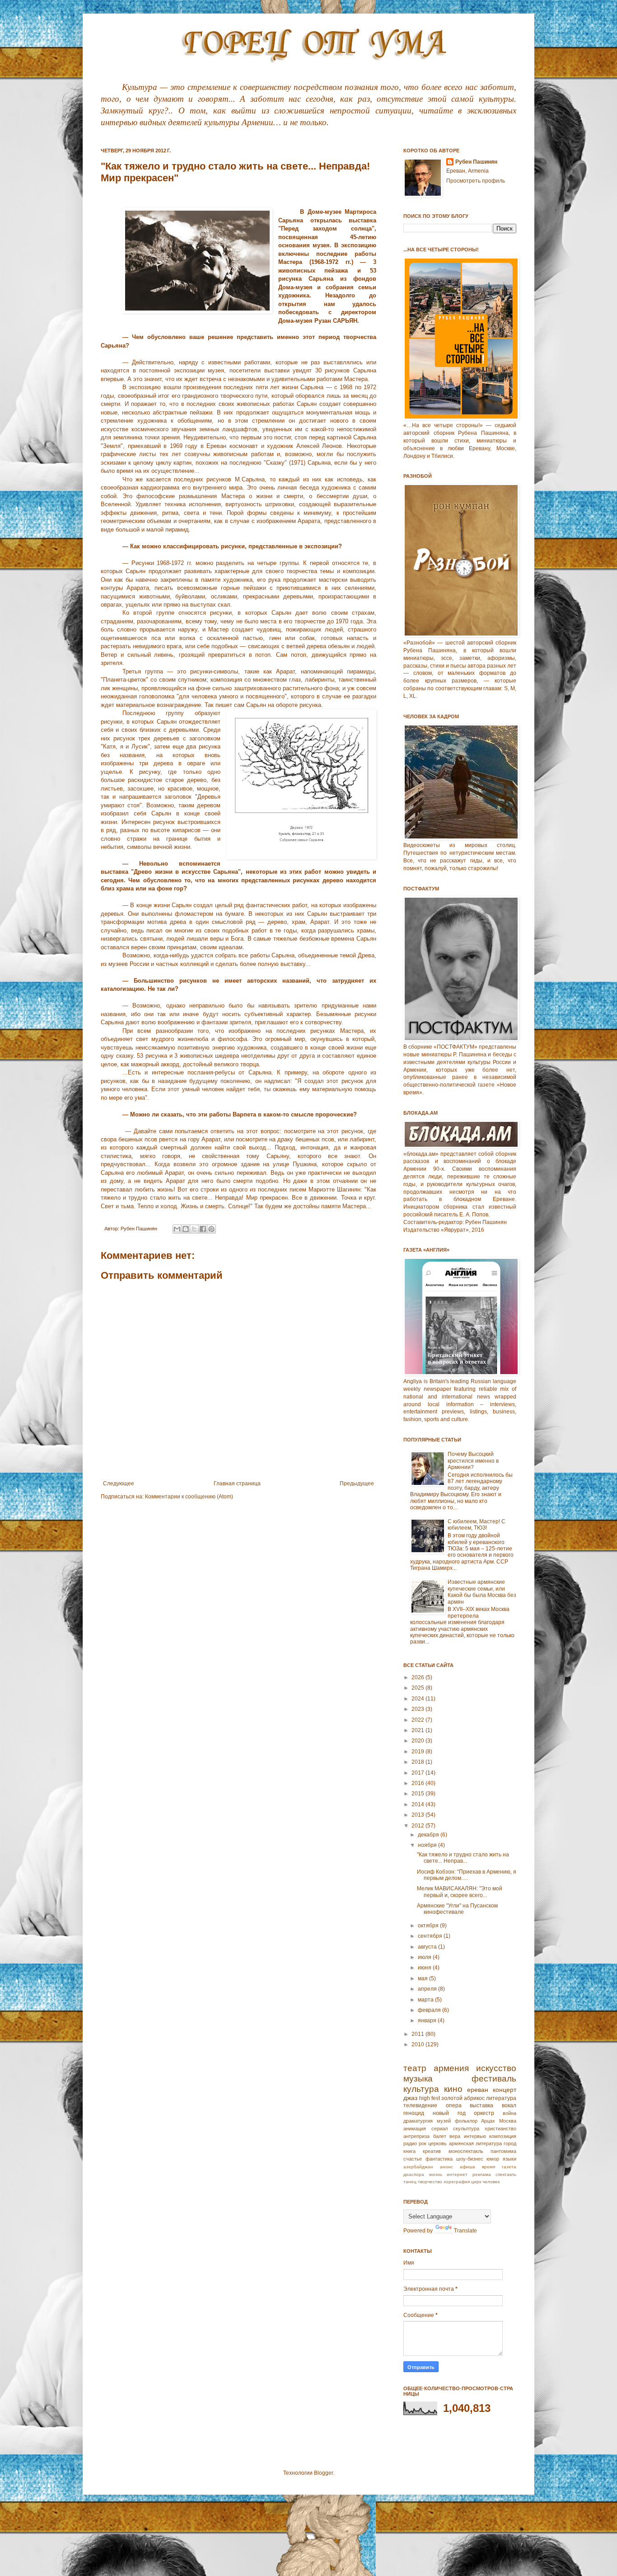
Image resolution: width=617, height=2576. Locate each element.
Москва (508, 2121)
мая (423, 1978)
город (510, 2143)
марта (426, 2000)
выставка (481, 2105)
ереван (478, 2090)
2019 (418, 1752)
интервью (475, 2136)
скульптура (466, 2129)
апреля (428, 1989)
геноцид (414, 2113)
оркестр (484, 2113)
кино (453, 2089)
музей (444, 2121)
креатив (432, 2151)
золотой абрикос (463, 2098)
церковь (437, 2143)
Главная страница (237, 1483)
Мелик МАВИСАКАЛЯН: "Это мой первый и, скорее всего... (460, 1892)
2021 (418, 1730)
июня (425, 1968)
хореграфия (457, 2182)
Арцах (488, 2121)
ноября (428, 1845)
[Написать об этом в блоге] (186, 1229)
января (428, 2020)
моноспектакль (466, 2151)
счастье (413, 2159)
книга (409, 2151)
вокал (509, 2105)
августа (428, 1947)
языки (509, 2159)
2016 (418, 1783)
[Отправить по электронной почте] (177, 1229)
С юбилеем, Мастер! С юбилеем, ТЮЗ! (477, 1525)
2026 (418, 1677)
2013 (418, 1815)
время (488, 2167)
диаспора (414, 2174)
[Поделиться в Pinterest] (211, 1229)
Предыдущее (357, 1483)
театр (415, 2068)
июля (425, 1957)
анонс (446, 2167)
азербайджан (418, 2167)
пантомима (503, 2151)
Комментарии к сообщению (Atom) (189, 1497)
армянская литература (475, 2143)
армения (451, 2068)
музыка (418, 2079)
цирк (476, 2182)
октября (429, 1926)
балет (440, 2136)
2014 (418, 1804)
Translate (465, 2231)
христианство (500, 2129)
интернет (457, 2174)
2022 (418, 1720)
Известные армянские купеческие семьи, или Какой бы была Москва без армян (482, 1592)
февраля (430, 2010)
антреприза (416, 2136)
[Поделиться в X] (194, 1229)
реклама (482, 2174)
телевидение (420, 2105)
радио (410, 2143)
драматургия (418, 2121)
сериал (439, 2129)
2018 (418, 1762)
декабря (429, 1835)
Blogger (323, 2473)
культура (421, 2089)
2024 (418, 1699)
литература (501, 2098)
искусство (496, 2068)
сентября (431, 1936)
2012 (418, 1826)
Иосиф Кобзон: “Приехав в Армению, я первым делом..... (467, 1875)
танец (410, 2182)
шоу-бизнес (470, 2159)
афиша (467, 2167)
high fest (430, 2098)
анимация (415, 2129)
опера (454, 2105)
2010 (418, 2044)
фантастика (439, 2159)
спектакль (506, 2174)
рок (423, 2143)
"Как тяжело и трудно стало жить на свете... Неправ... (463, 1858)
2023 (418, 1709)
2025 (418, 1688)
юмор (493, 2159)
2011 (418, 2034)
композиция (503, 2136)
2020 (418, 1741)
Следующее (119, 1483)
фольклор (466, 2121)
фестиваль (494, 2079)
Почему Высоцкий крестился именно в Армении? (473, 1461)
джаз (410, 2098)
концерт (505, 2090)
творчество (430, 2182)
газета (509, 2167)
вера (455, 2136)
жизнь (436, 2174)
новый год (449, 2113)
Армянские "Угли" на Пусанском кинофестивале (457, 1909)
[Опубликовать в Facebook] (203, 1229)
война (509, 2113)
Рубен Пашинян (476, 162)
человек (491, 2182)
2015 (418, 1794)
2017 (418, 1773)
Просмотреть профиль (476, 181)
